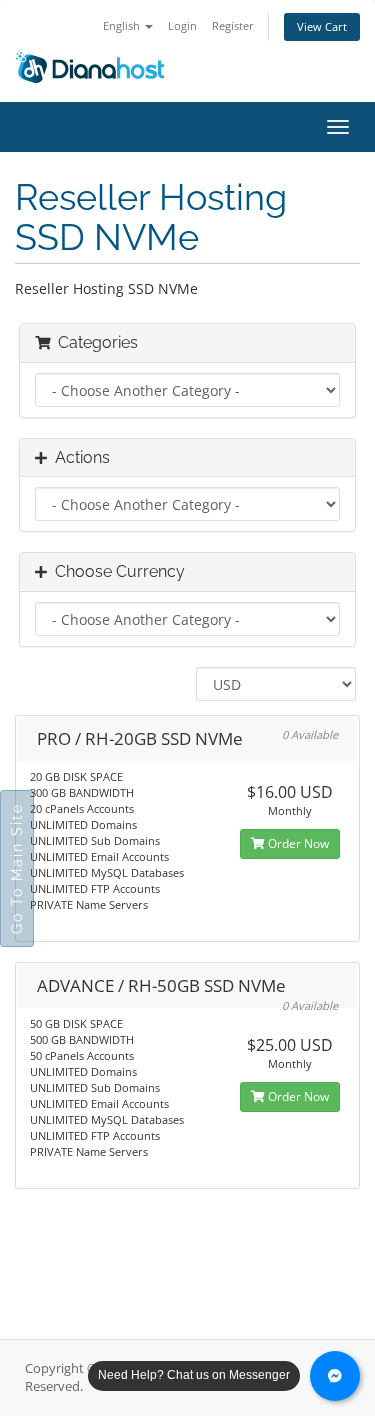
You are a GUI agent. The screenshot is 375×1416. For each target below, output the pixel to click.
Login (182, 25)
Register (233, 25)
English (123, 25)
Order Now (297, 843)
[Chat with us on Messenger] (335, 1376)
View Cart (322, 26)
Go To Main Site (17, 868)
